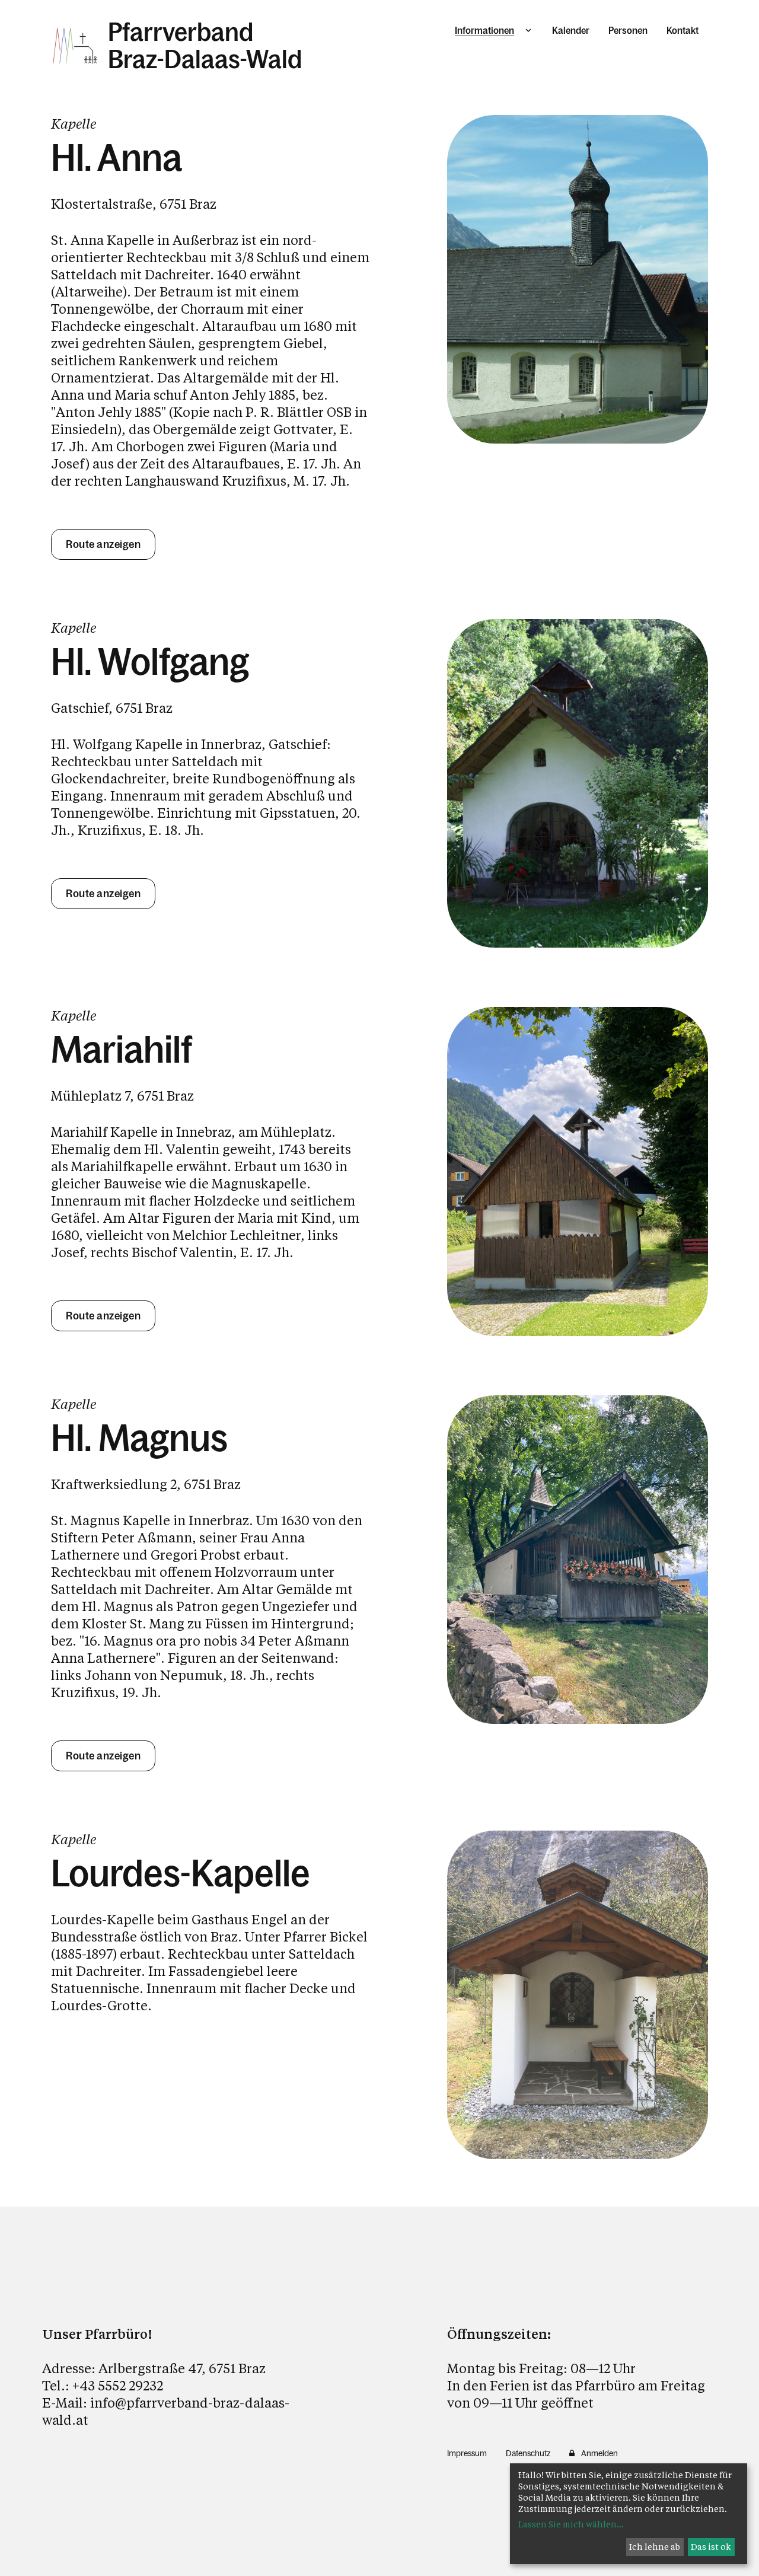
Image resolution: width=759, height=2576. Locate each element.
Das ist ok (711, 2547)
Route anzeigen (103, 544)
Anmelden (599, 2453)
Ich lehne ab (655, 2547)
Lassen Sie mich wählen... (571, 2524)
